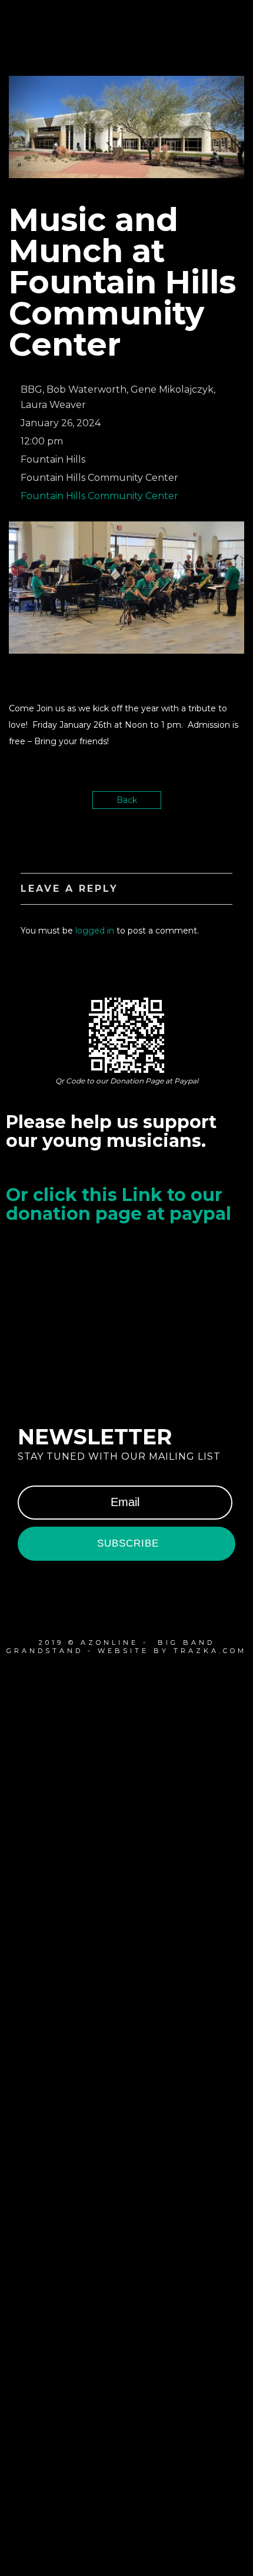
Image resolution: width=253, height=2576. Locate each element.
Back (127, 800)
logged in (95, 931)
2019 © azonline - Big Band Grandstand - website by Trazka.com (126, 1647)
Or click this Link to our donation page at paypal (119, 1204)
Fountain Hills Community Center (99, 496)
